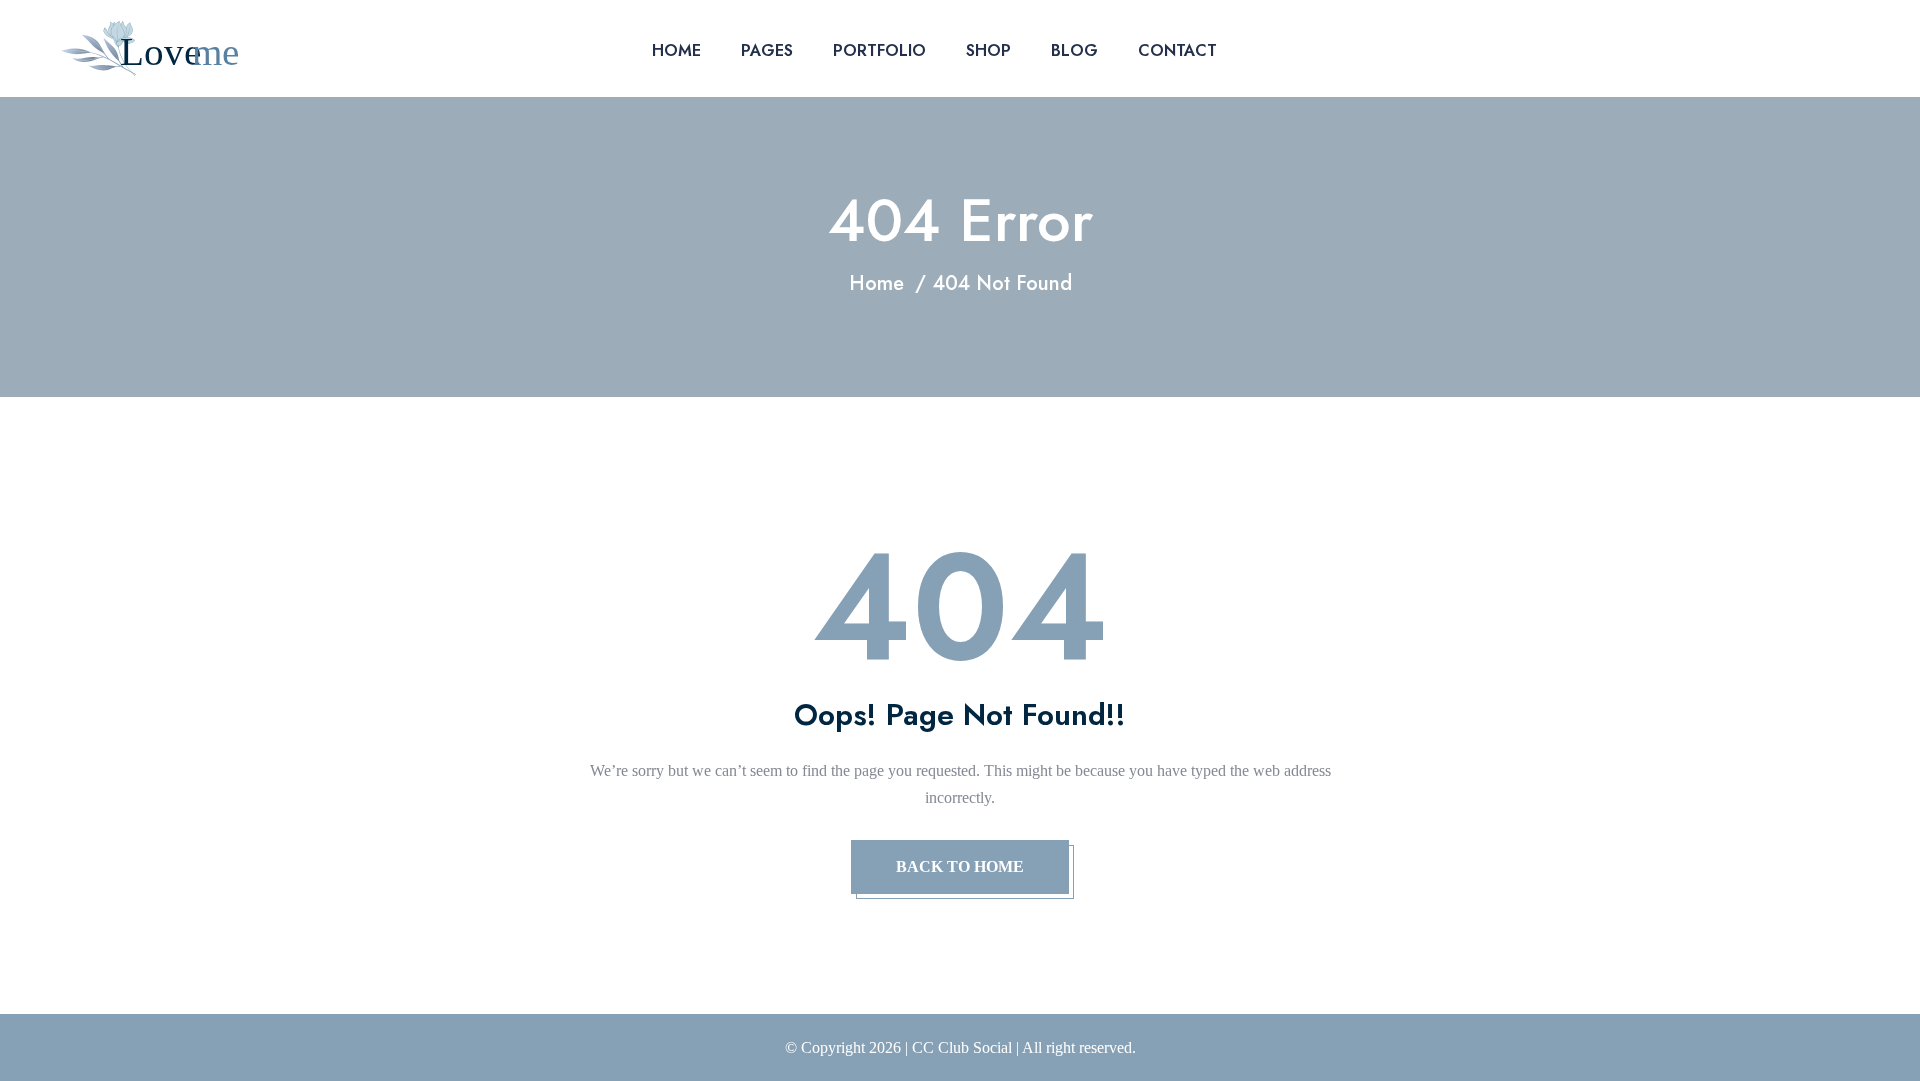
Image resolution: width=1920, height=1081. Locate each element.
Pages (767, 50)
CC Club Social (962, 1047)
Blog (1074, 50)
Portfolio (879, 50)
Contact (1177, 50)
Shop (988, 50)
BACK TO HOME (960, 866)
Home (676, 50)
